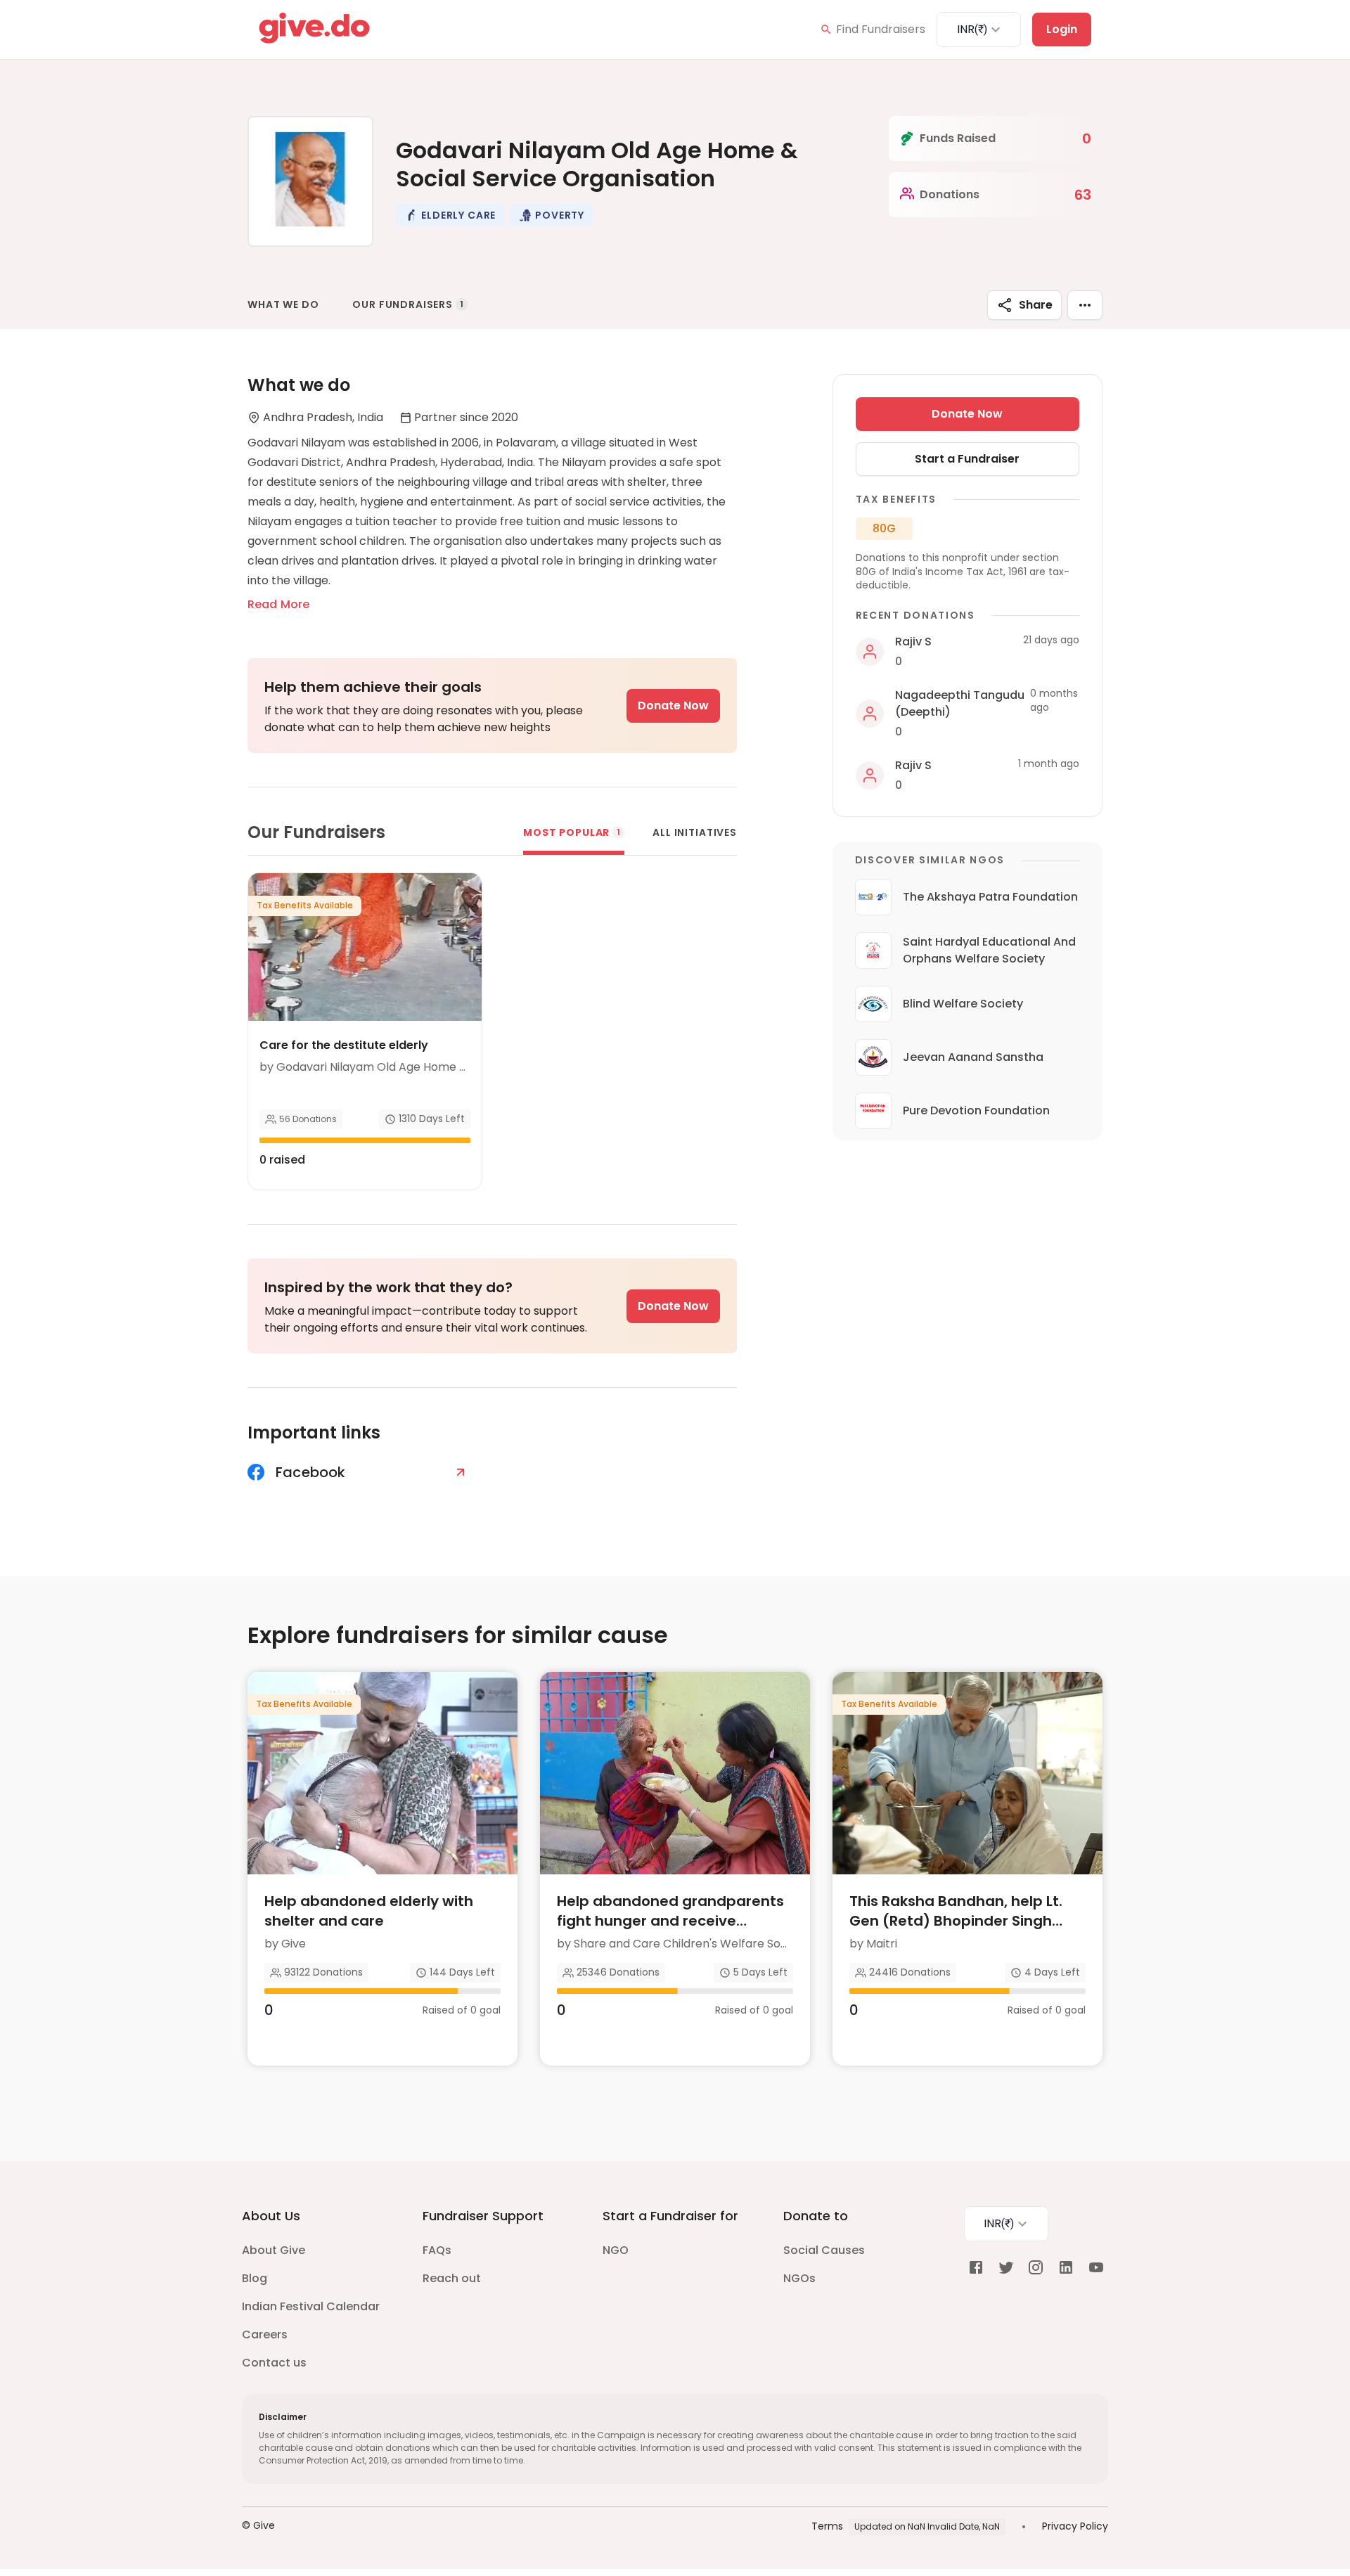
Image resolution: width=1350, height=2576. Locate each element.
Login (1062, 29)
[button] (450, 215)
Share (1036, 305)
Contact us (274, 2363)
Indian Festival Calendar (311, 2306)
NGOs (799, 2278)
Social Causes (824, 2250)
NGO (616, 2250)
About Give (274, 2250)
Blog (255, 2278)
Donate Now (673, 706)
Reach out (452, 2278)
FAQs (437, 2250)
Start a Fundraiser (967, 459)
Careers (265, 2334)
